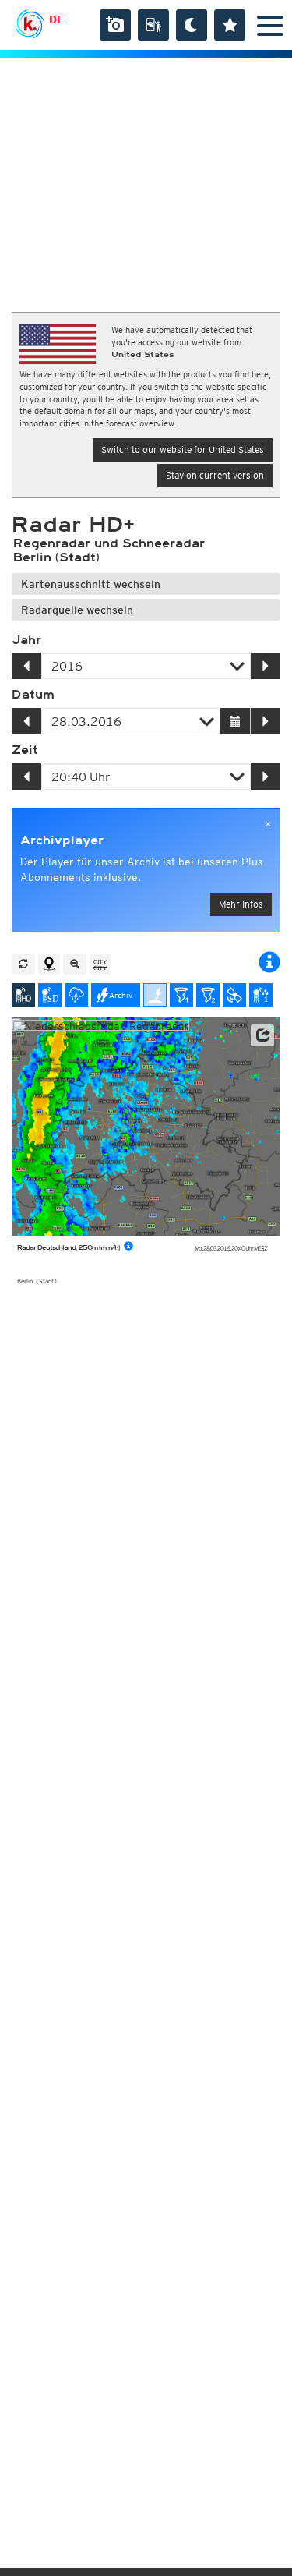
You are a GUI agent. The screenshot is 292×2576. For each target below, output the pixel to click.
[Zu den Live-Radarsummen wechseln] (261, 995)
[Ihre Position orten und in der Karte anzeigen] (49, 964)
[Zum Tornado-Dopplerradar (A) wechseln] (181, 995)
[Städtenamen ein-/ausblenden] (100, 964)
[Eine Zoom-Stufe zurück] (75, 964)
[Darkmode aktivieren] (192, 25)
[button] (262, 1035)
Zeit (25, 750)
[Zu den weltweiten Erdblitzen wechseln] (155, 995)
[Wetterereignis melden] (153, 25)
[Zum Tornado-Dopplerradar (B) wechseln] (208, 995)
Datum (33, 695)
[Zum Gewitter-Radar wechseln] (76, 995)
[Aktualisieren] (23, 964)
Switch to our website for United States (183, 449)
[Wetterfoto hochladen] (115, 25)
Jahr (26, 640)
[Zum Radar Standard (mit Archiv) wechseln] (50, 995)
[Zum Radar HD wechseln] (23, 995)
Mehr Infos (241, 904)
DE (56, 19)
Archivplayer (62, 840)
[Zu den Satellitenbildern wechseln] (234, 995)
